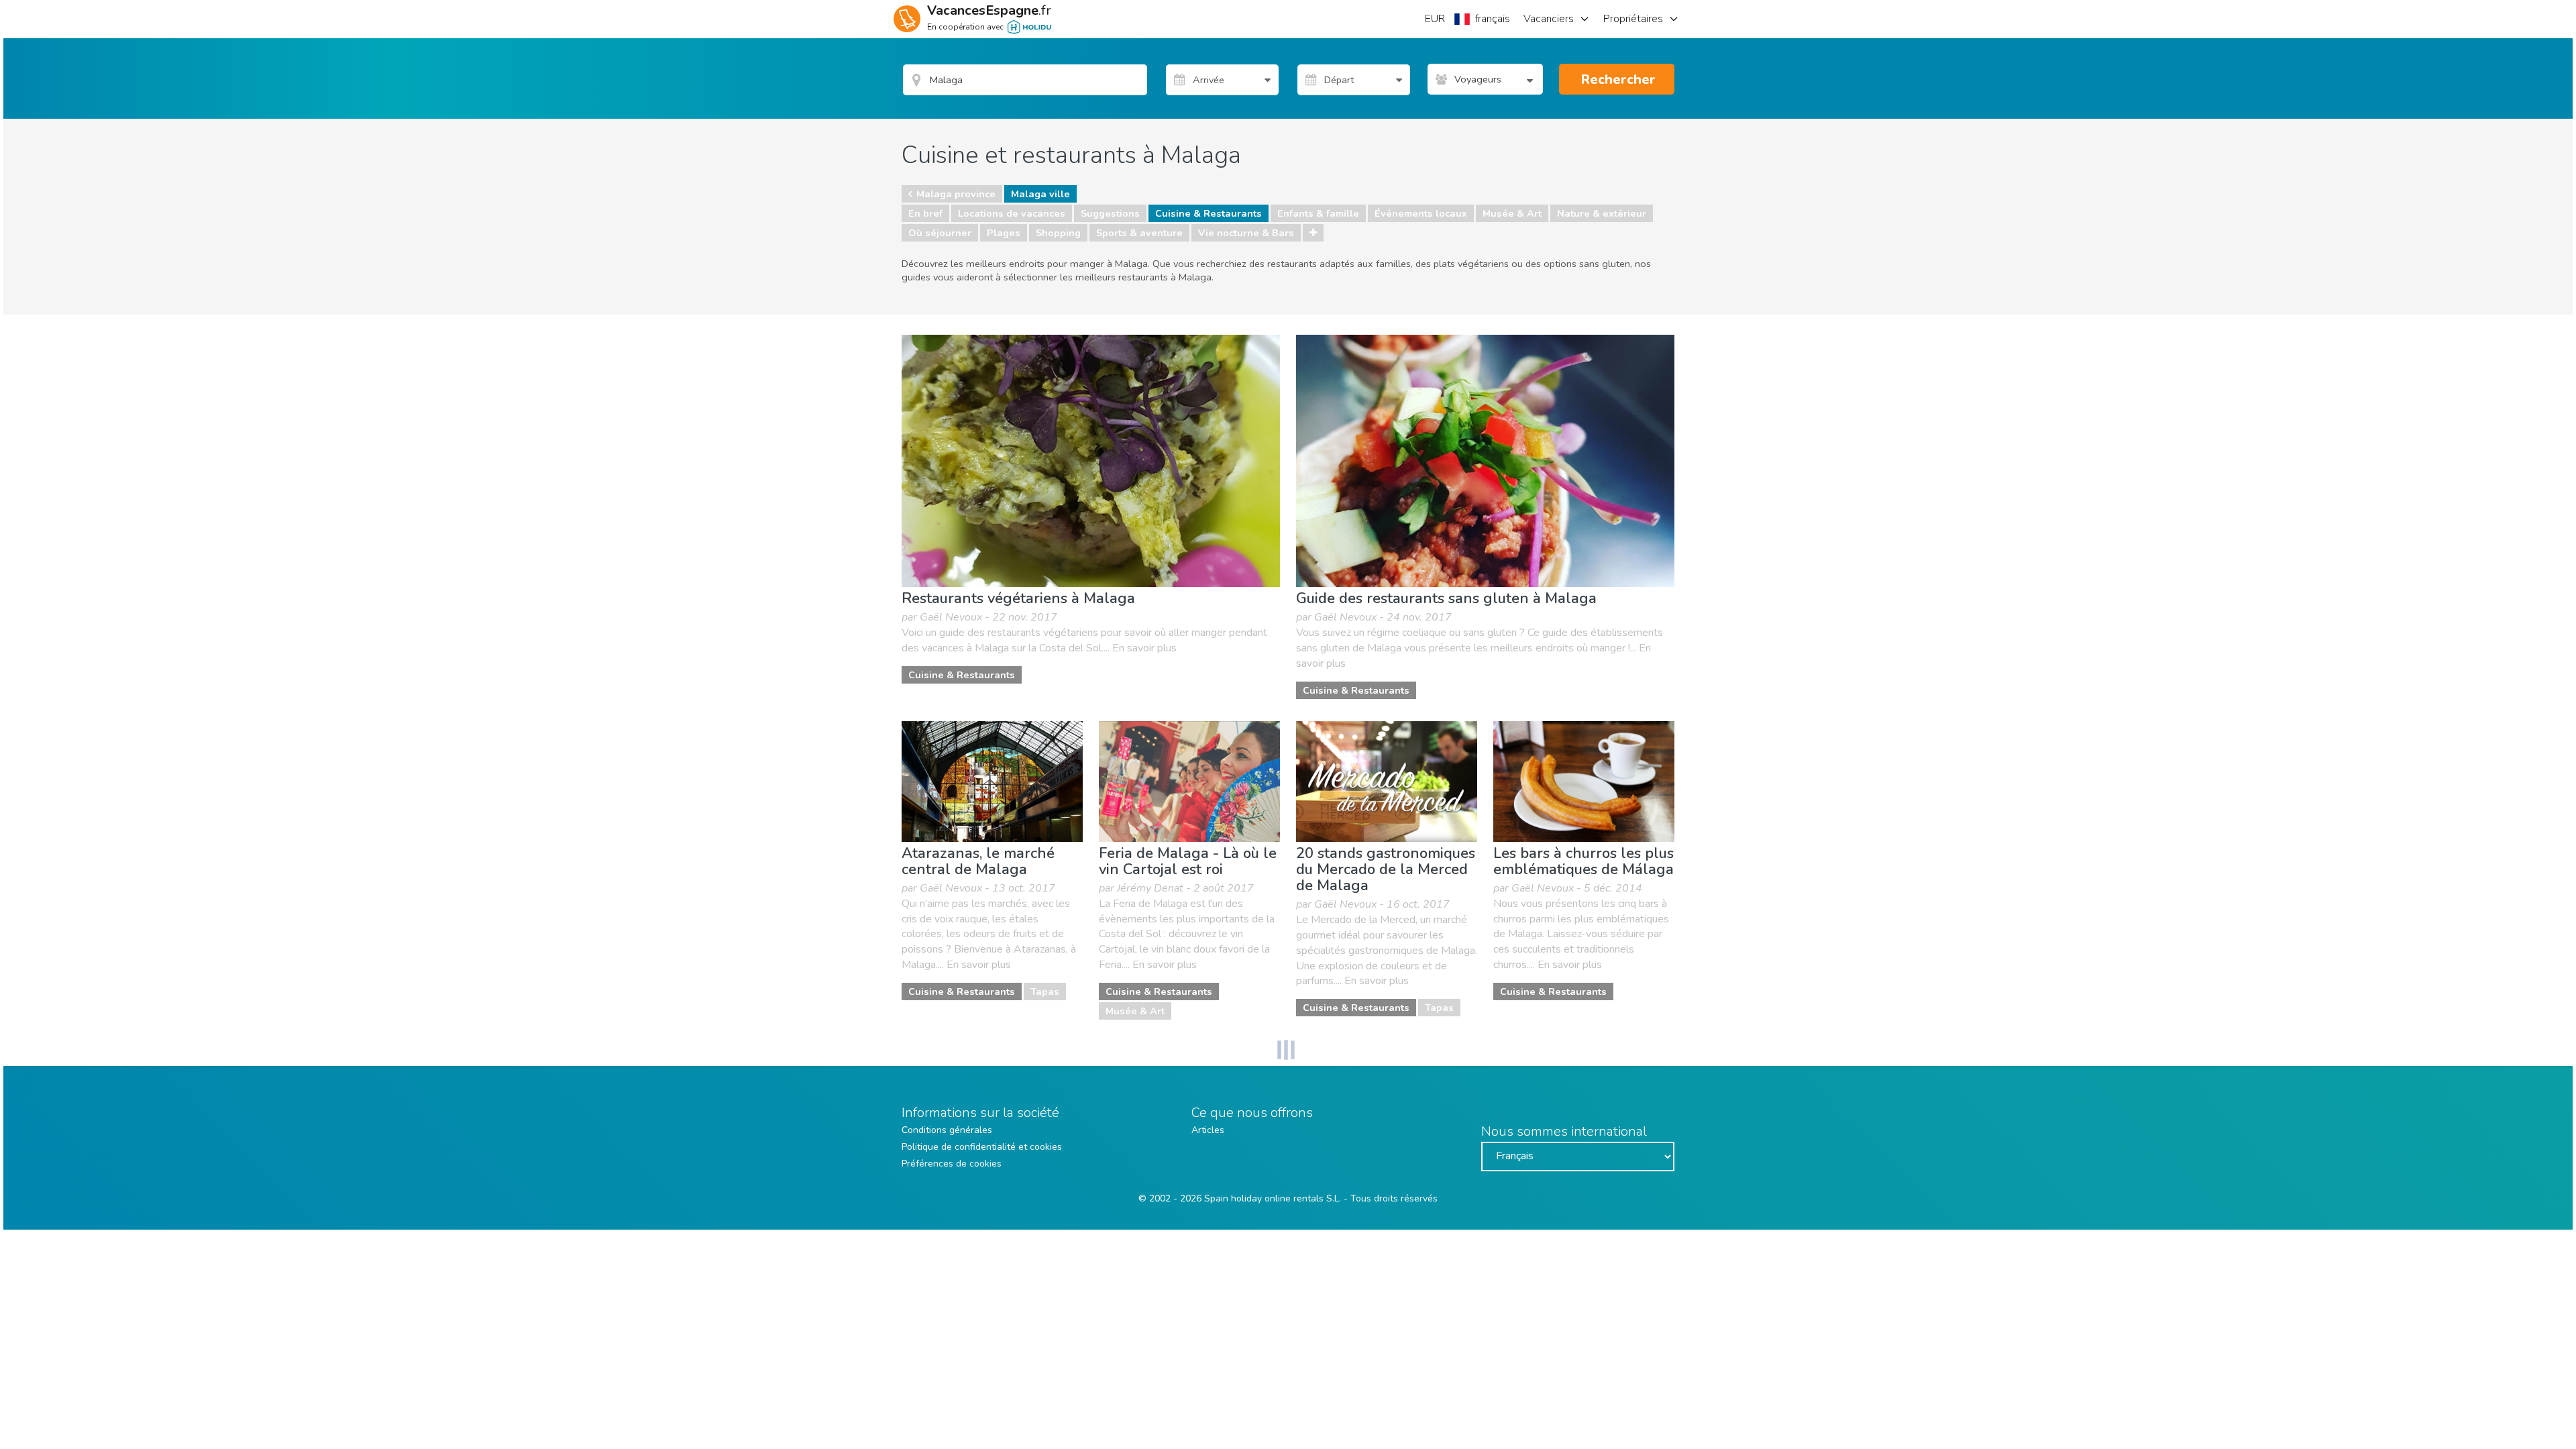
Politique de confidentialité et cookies (982, 1147)
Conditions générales (947, 1130)
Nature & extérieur (1602, 213)
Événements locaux (1421, 213)
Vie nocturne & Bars (1246, 233)
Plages (1004, 233)
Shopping (1058, 233)
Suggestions (1110, 213)
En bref (925, 213)
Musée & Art (1512, 213)
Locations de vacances (1012, 213)
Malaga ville (1040, 194)
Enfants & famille (1318, 213)
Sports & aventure (1139, 233)
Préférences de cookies (952, 1164)
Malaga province (956, 194)
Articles (1208, 1130)
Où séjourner (940, 233)
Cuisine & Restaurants (1209, 213)
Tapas (1045, 991)
